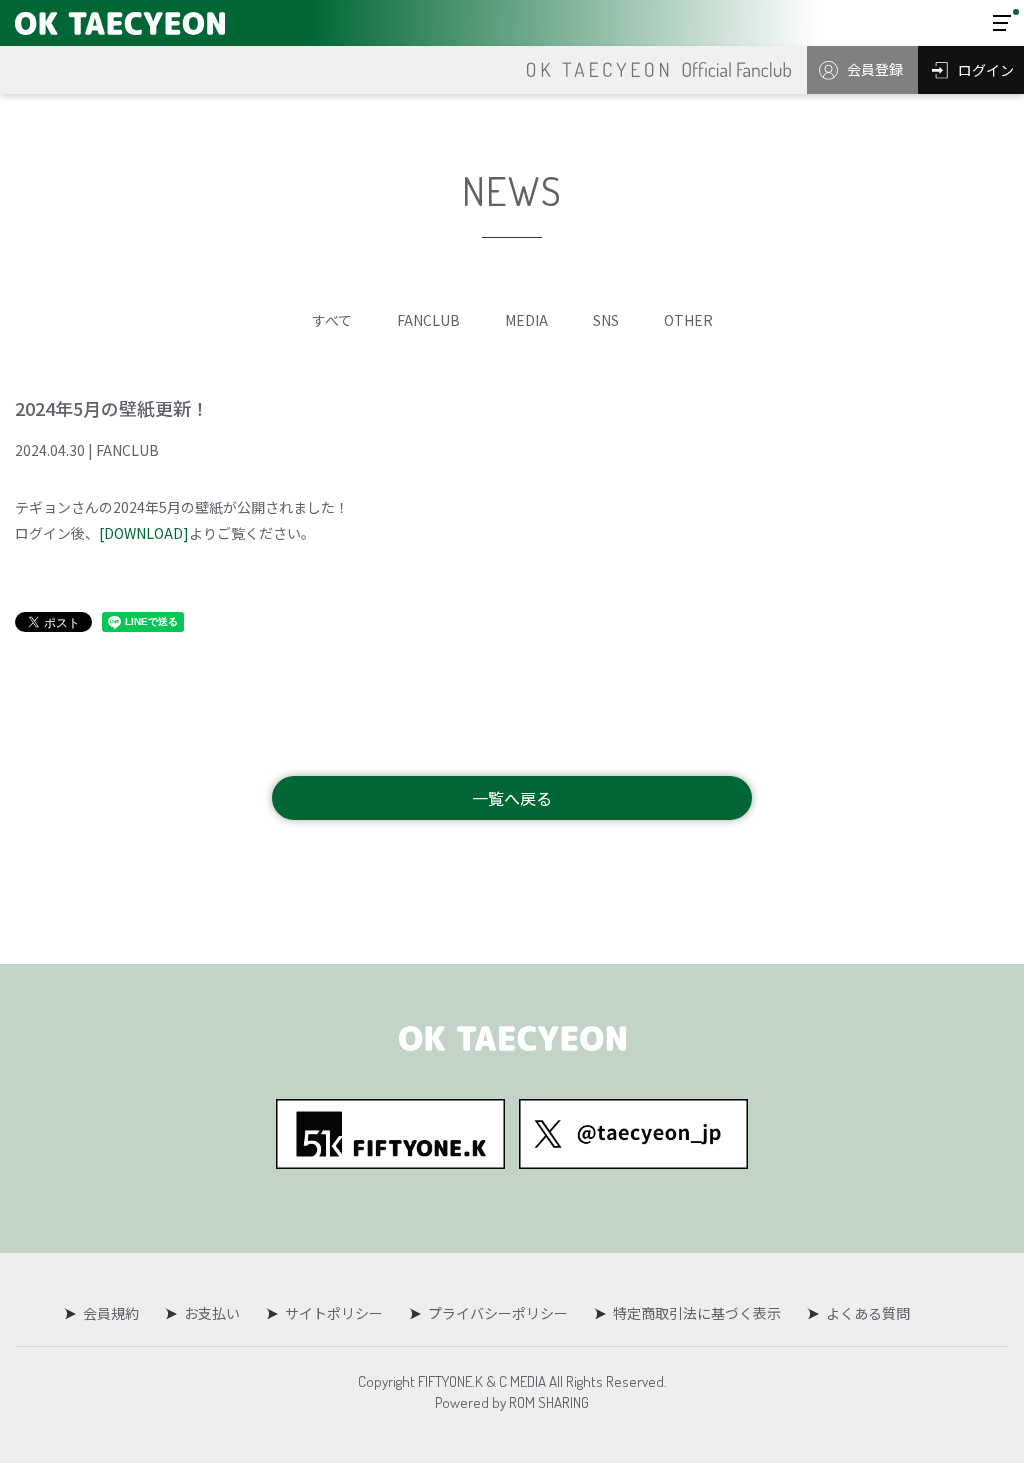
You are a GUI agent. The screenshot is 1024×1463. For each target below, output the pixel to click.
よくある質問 (868, 1313)
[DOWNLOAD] (144, 533)
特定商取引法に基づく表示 (697, 1313)
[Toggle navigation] (1002, 23)
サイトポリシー (334, 1313)
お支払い (212, 1313)
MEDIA (526, 320)
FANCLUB (428, 320)
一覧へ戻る (512, 798)
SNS (606, 320)
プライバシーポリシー (498, 1313)
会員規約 (111, 1313)
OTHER (688, 320)
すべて (332, 320)
